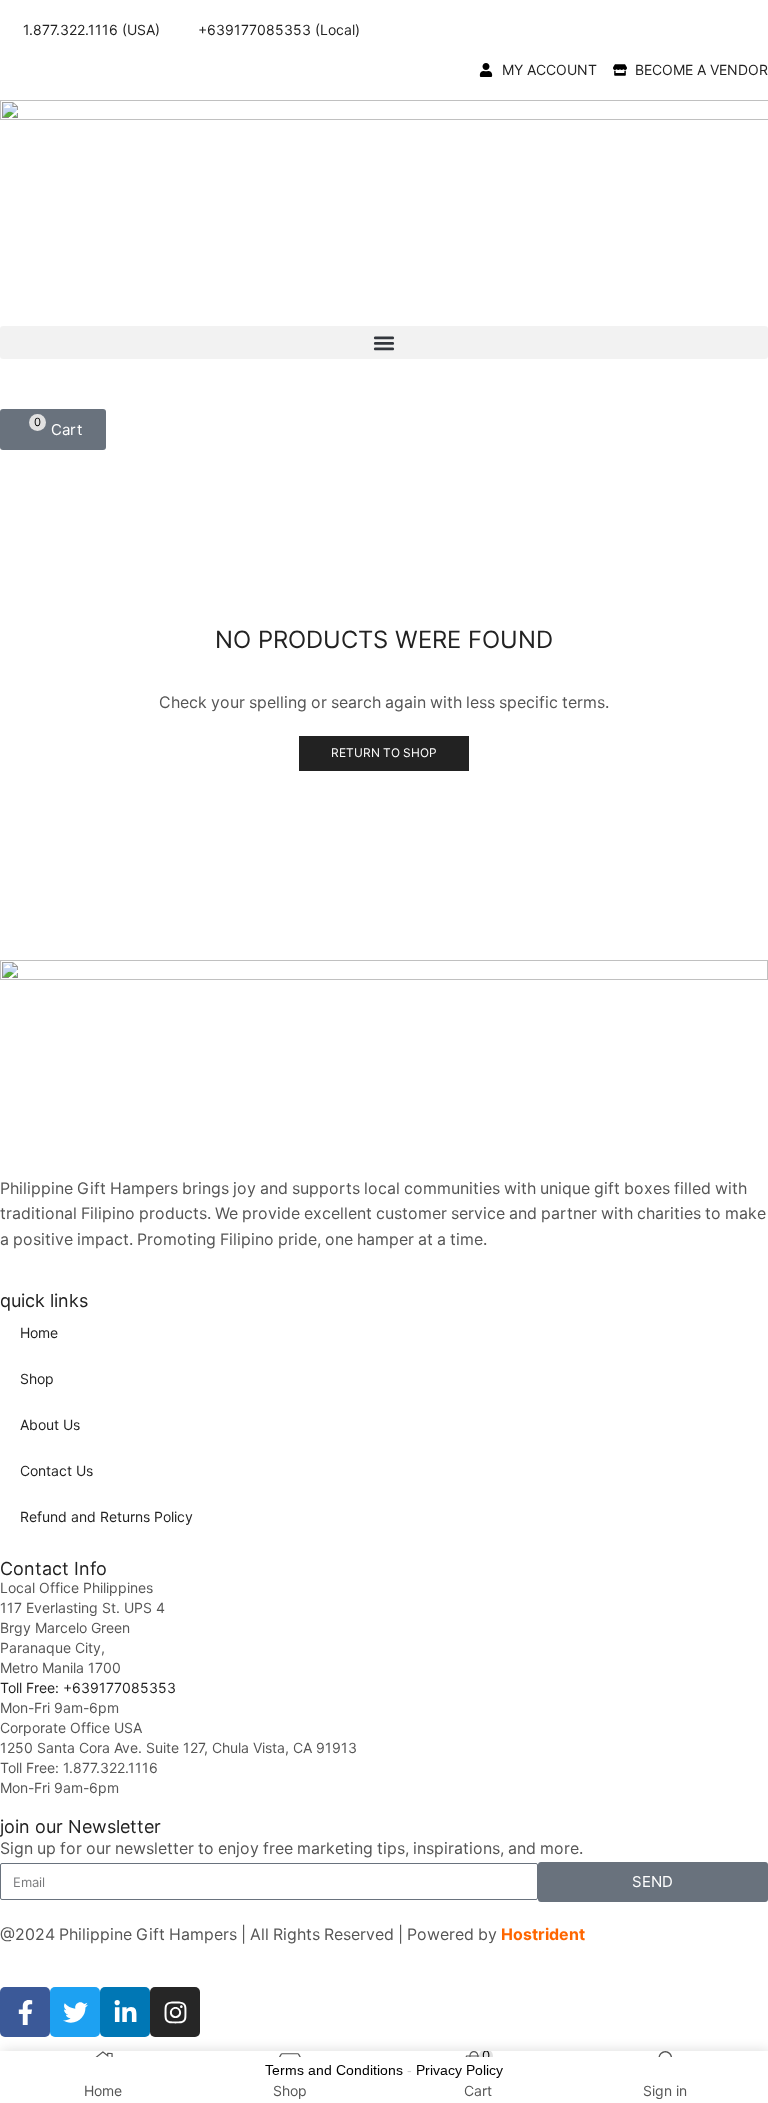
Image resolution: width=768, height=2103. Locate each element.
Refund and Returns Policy (106, 1516)
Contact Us (56, 1470)
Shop (37, 1378)
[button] (384, 342)
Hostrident (543, 1934)
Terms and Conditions (334, 2070)
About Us (50, 1424)
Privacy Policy (459, 2070)
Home (39, 1332)
